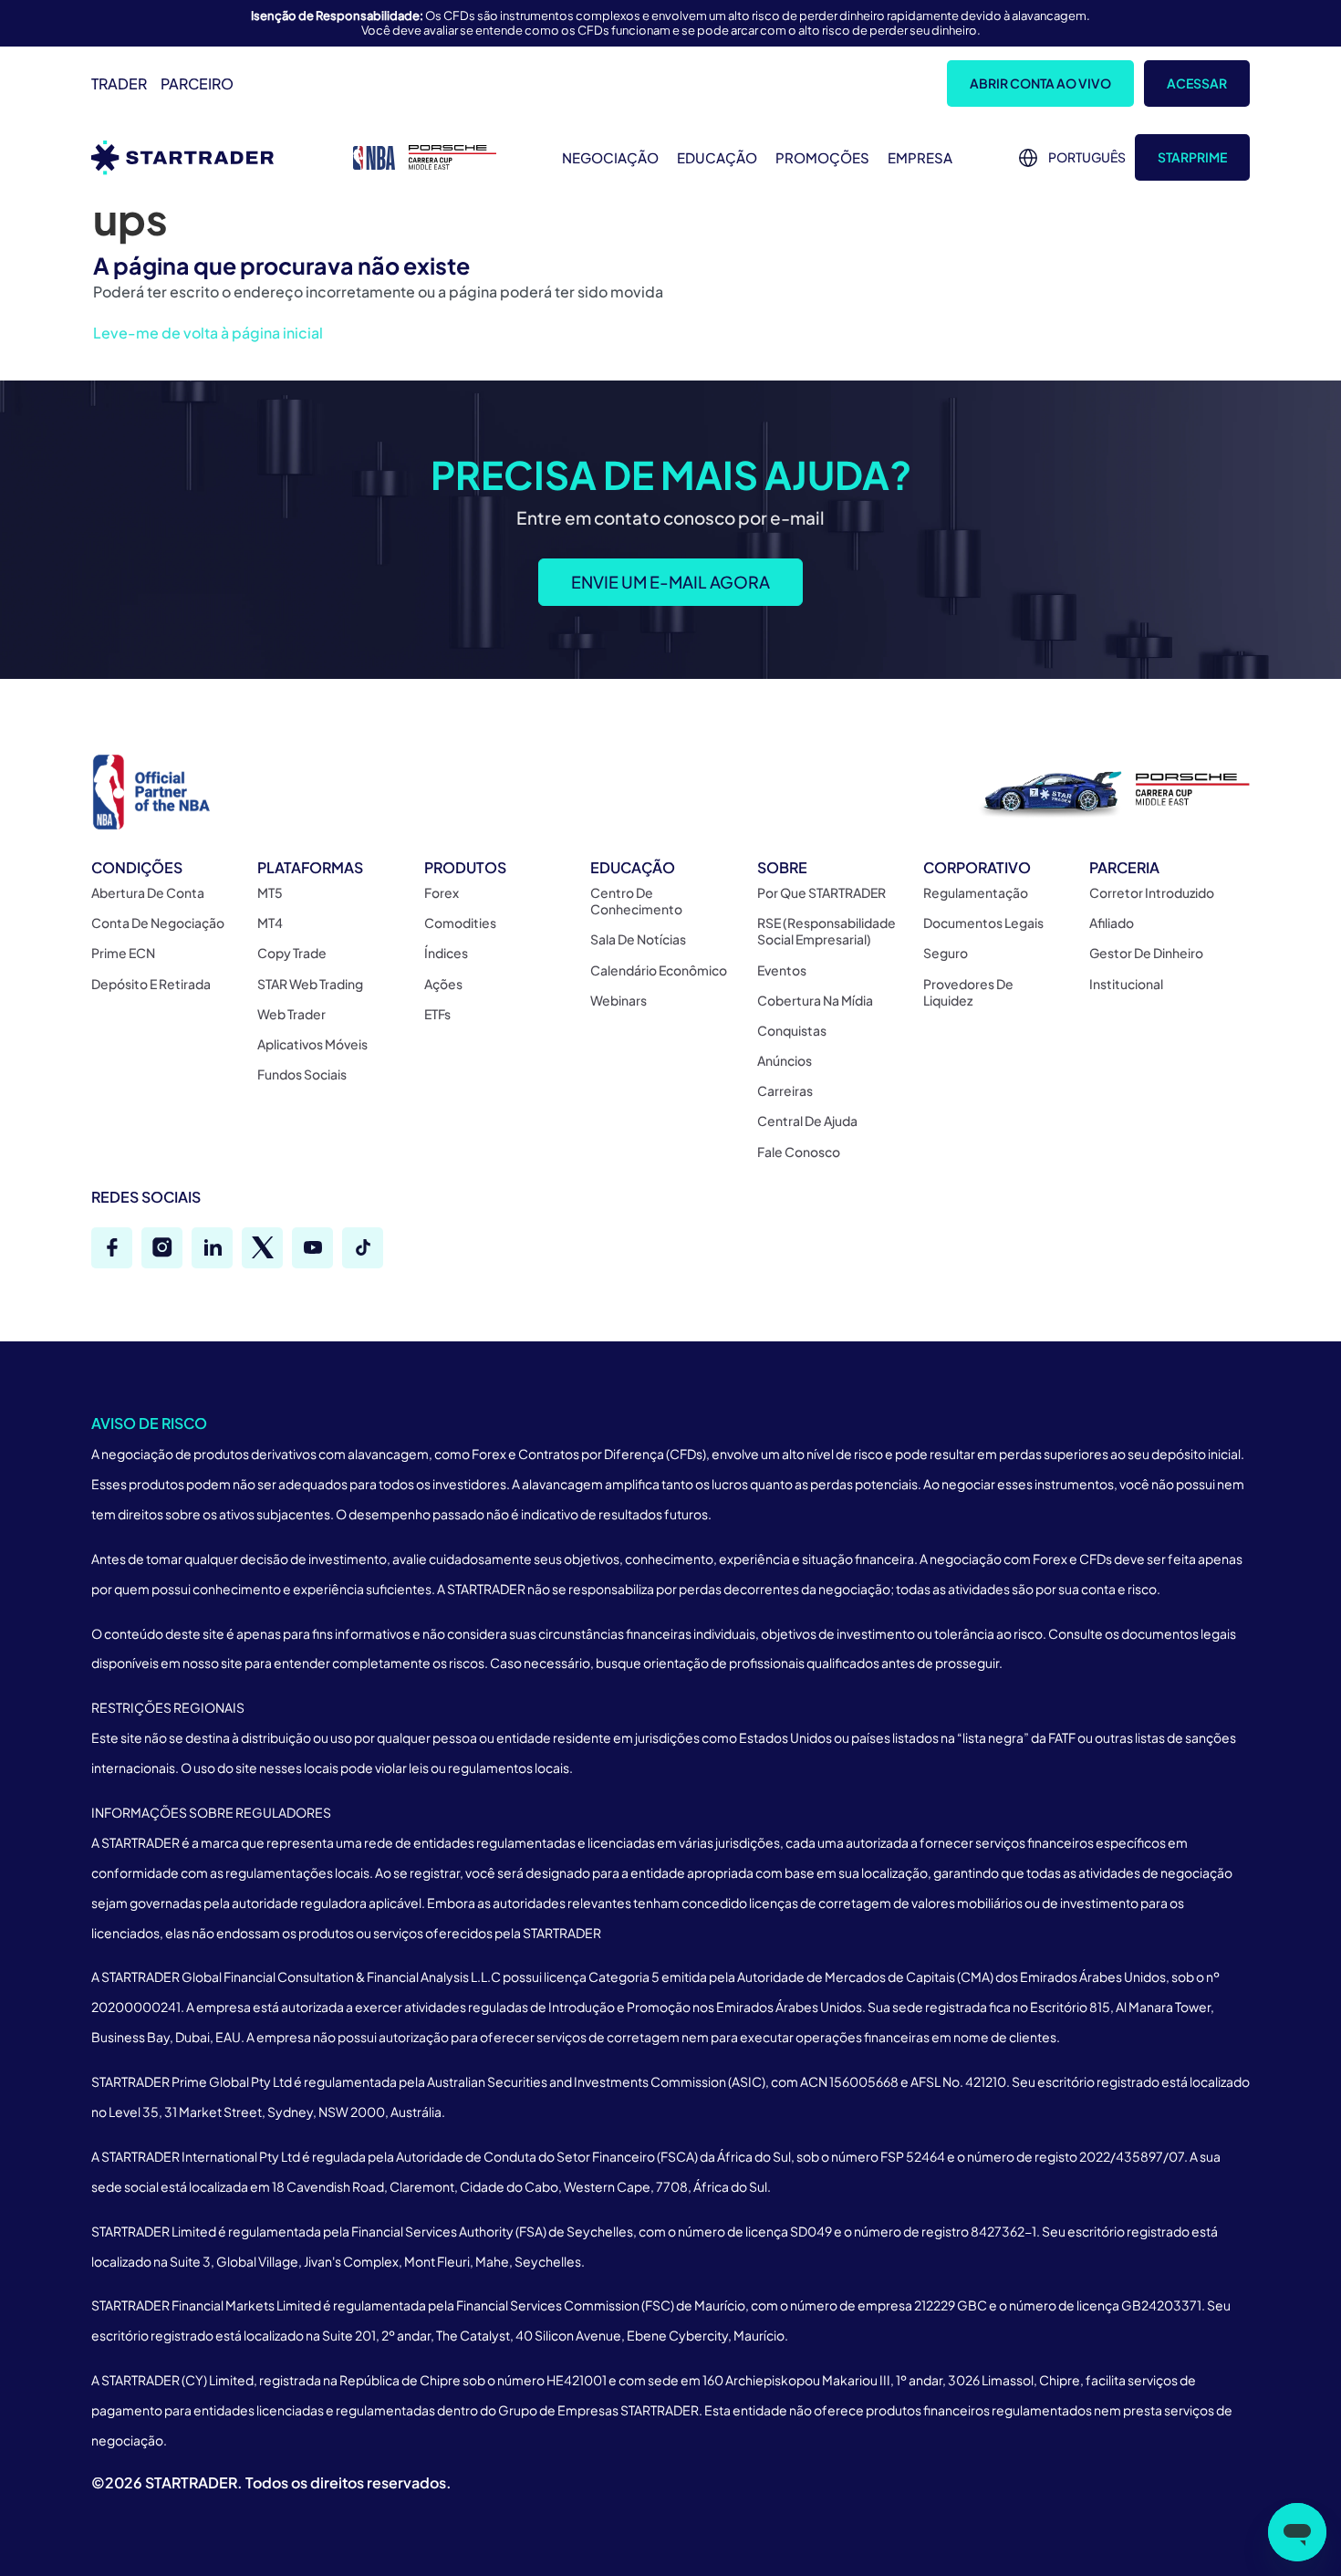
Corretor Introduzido (1152, 892)
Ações (443, 984)
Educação (717, 157)
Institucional (1126, 984)
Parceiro (197, 83)
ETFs (437, 1014)
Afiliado (1112, 923)
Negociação (610, 157)
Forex (442, 892)
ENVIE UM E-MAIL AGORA (670, 582)
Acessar (1197, 83)
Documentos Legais (983, 923)
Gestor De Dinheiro (1146, 953)
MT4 (270, 923)
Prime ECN (123, 953)
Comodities (460, 923)
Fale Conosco (799, 1152)
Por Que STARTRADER (821, 892)
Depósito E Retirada (151, 984)
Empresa (920, 157)
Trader (119, 83)
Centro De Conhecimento (636, 901)
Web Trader (291, 1014)
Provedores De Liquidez (968, 992)
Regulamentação (976, 892)
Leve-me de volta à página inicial (208, 333)
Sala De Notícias (638, 939)
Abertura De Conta (148, 892)
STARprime (1192, 157)
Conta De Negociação (158, 923)
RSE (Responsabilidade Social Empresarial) (826, 931)
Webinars (619, 1000)
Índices (446, 953)
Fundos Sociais (302, 1074)
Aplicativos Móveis (312, 1044)
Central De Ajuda (807, 1121)
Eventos (782, 970)
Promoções (822, 157)
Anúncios (785, 1060)
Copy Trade (292, 953)
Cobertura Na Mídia (815, 1000)
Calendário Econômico (659, 970)
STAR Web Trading (310, 984)
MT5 (270, 892)
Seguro (946, 953)
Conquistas (792, 1030)
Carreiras (785, 1090)
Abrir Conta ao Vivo (1040, 83)
